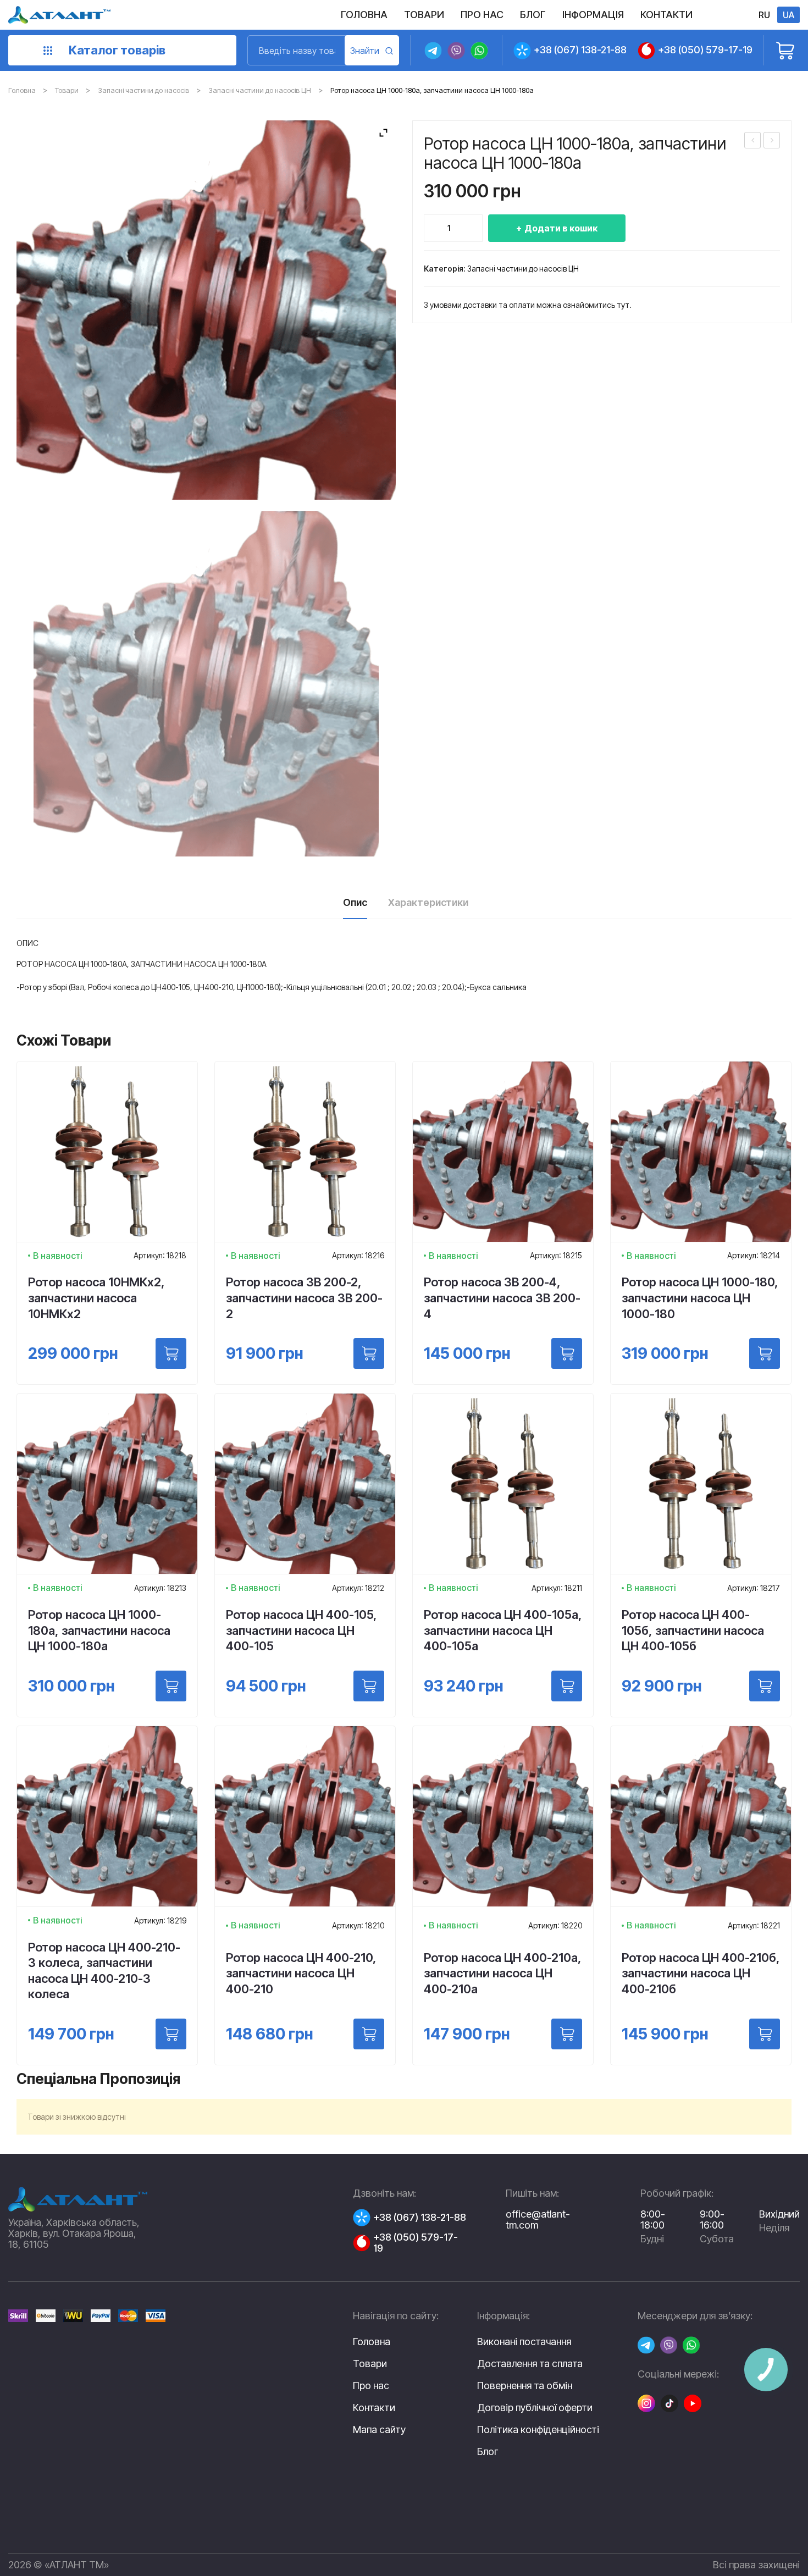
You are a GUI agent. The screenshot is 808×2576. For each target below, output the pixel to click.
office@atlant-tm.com (538, 2220)
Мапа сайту (379, 2429)
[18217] (765, 1686)
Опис (355, 902)
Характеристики (428, 902)
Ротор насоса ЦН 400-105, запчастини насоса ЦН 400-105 (753, 142)
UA (788, 15)
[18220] (567, 2034)
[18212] (369, 1686)
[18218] (171, 1353)
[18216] (369, 1353)
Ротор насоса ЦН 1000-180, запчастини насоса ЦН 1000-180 (772, 142)
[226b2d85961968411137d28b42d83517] (206, 684)
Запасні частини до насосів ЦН (260, 90)
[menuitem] (364, 15)
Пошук (372, 50)
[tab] (355, 906)
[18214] (765, 1353)
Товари (67, 90)
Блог (488, 2452)
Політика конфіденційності (538, 2430)
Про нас (371, 2386)
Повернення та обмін (525, 2386)
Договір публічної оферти (535, 2408)
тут (623, 305)
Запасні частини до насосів (143, 90)
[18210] (369, 2034)
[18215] (567, 1353)
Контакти (374, 2408)
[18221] (765, 2034)
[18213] (171, 1686)
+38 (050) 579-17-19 (705, 50)
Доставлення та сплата (530, 2364)
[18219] (171, 2034)
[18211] (567, 1686)
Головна (22, 90)
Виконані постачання (524, 2342)
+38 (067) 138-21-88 (580, 50)
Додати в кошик (561, 228)
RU (764, 15)
